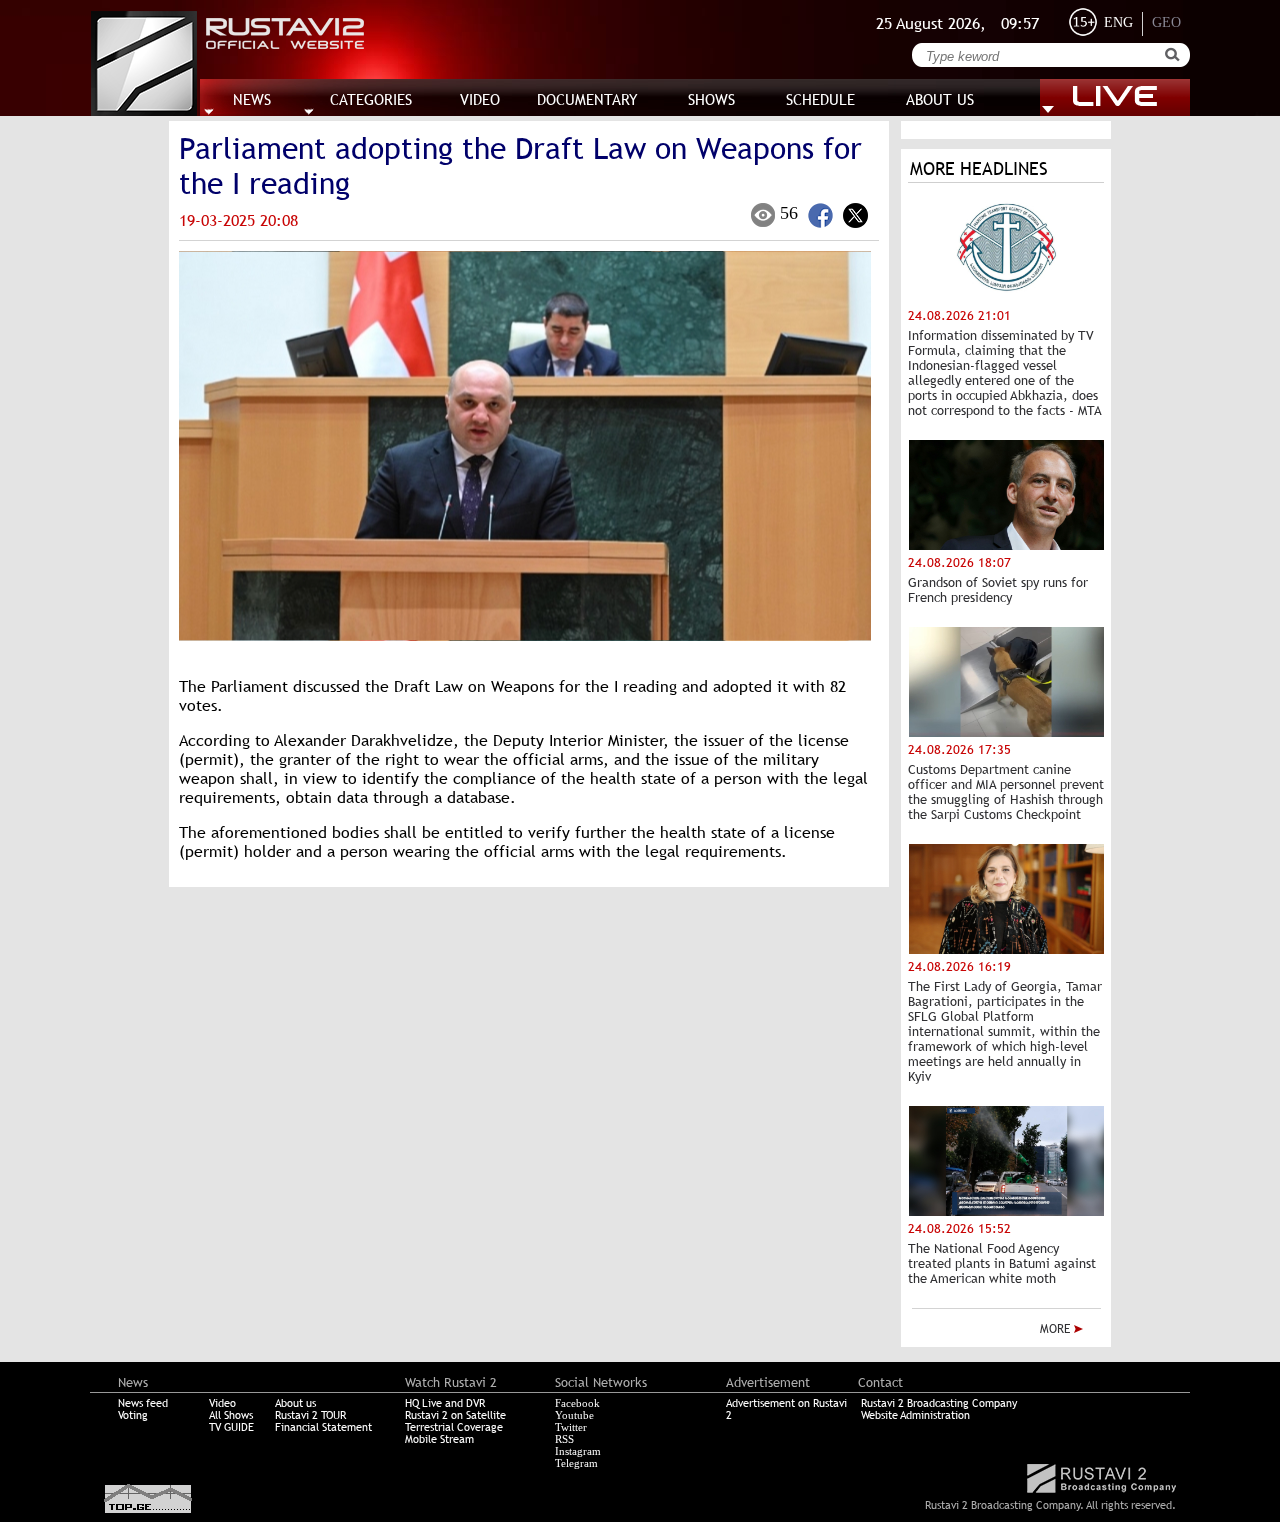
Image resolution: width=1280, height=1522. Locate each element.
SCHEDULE (820, 99)
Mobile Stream (439, 1439)
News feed (143, 1403)
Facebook (577, 1403)
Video (222, 1403)
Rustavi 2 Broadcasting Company (939, 1403)
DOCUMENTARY (587, 99)
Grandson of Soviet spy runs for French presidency (998, 590)
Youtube (574, 1415)
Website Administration (915, 1415)
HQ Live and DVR (445, 1403)
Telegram (576, 1463)
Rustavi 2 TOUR (310, 1415)
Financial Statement (323, 1427)
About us (295, 1403)
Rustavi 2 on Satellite (455, 1415)
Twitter (571, 1427)
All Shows (231, 1415)
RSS (564, 1439)
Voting (133, 1415)
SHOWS (711, 99)
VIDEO (480, 99)
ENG (1118, 22)
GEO (1166, 22)
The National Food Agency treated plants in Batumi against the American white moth (1002, 1263)
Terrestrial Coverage (454, 1427)
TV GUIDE (231, 1427)
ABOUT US (940, 99)
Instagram (578, 1451)
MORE (1057, 1329)
